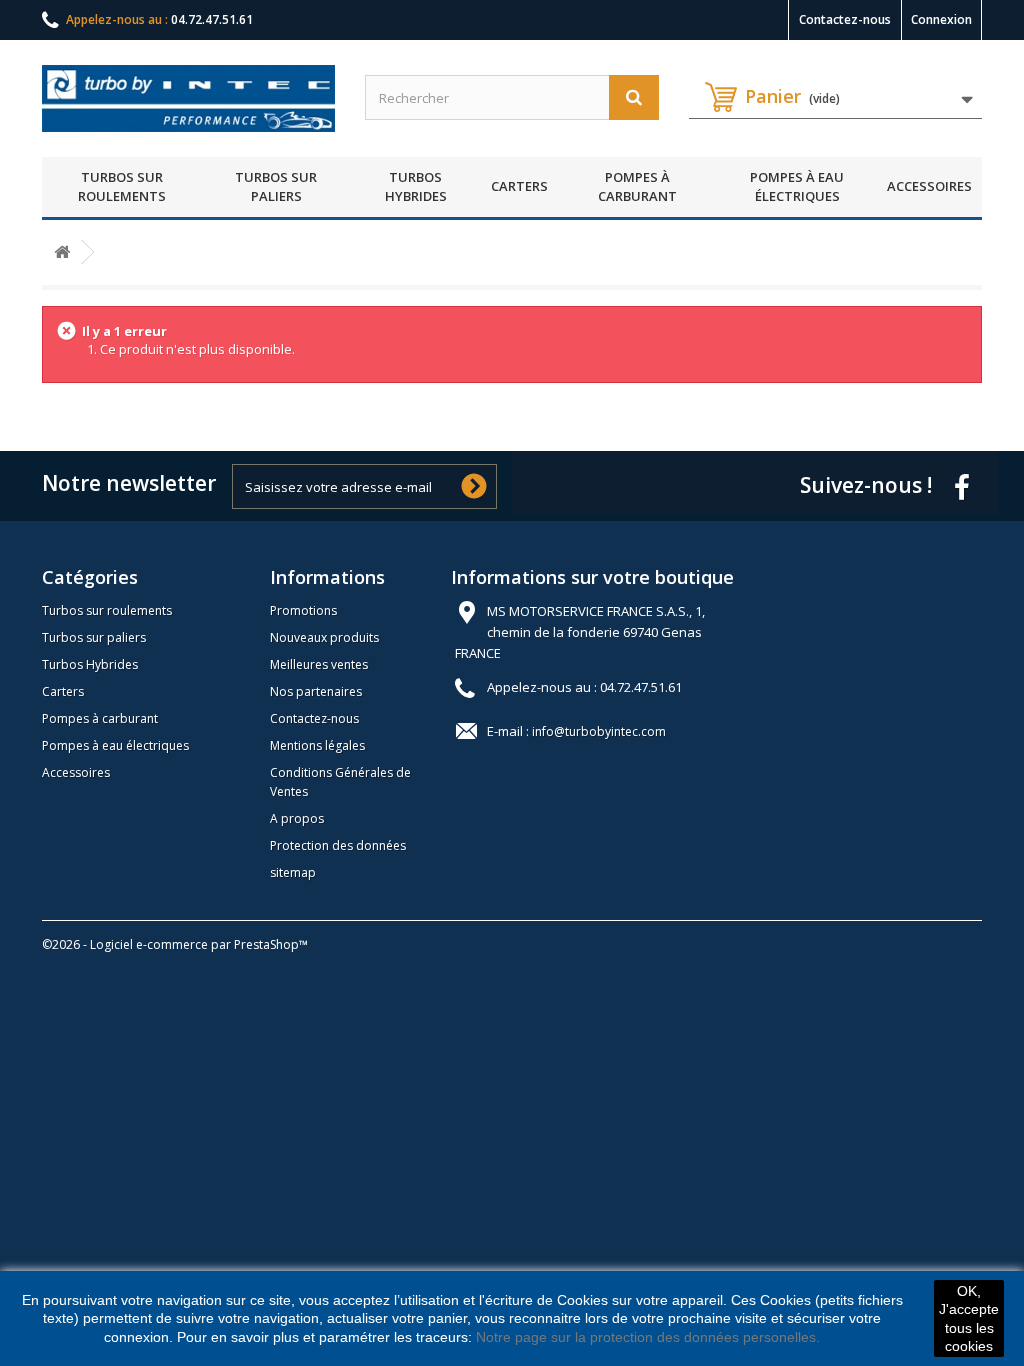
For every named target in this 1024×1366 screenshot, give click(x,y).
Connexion (941, 19)
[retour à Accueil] (62, 252)
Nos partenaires (316, 691)
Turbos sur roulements (122, 187)
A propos (297, 818)
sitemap (293, 872)
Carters (519, 186)
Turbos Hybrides (416, 187)
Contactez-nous (845, 19)
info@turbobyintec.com (599, 731)
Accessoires (929, 186)
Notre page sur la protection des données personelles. (648, 1337)
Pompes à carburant (637, 187)
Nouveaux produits (324, 637)
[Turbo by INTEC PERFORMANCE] (188, 98)
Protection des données (338, 845)
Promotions (303, 610)
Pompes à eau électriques (797, 187)
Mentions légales (317, 745)
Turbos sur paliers (276, 187)
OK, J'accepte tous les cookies (969, 1318)
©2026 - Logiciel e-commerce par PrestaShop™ (175, 944)
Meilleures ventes (319, 664)
